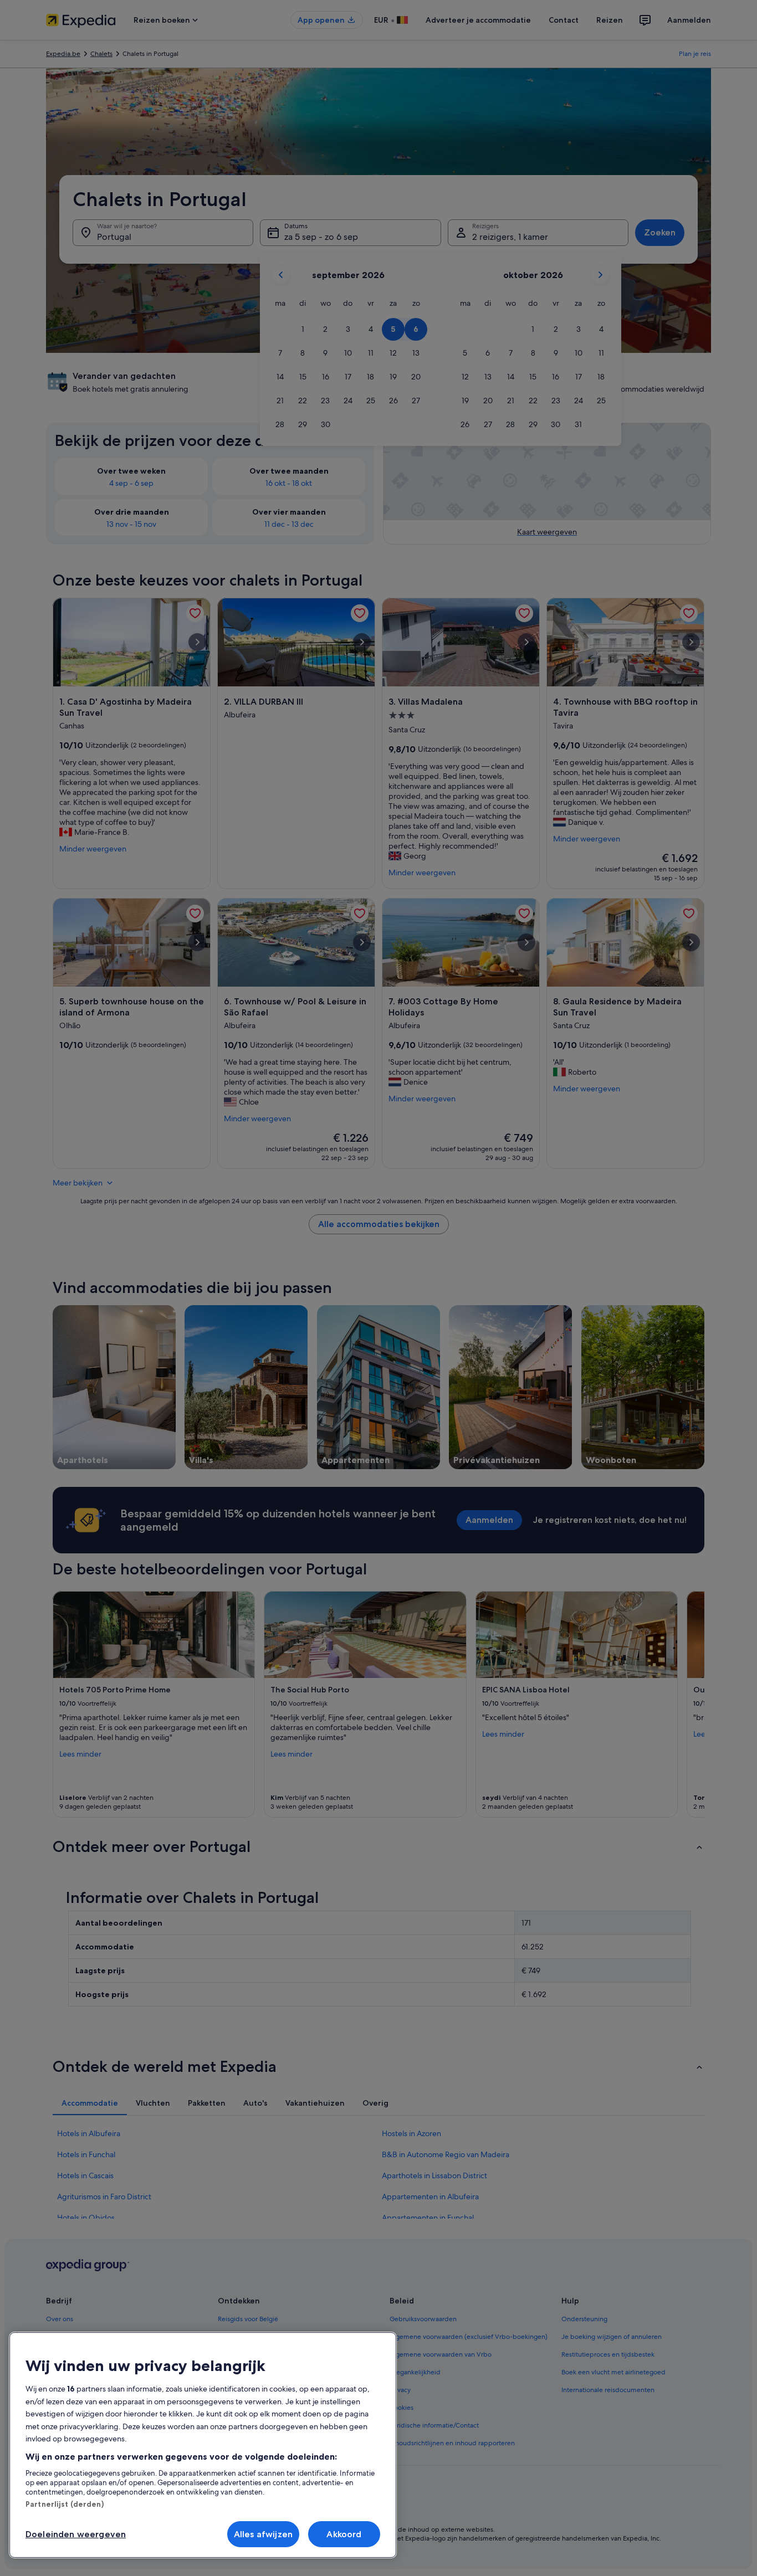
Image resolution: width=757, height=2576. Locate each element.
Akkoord (344, 2534)
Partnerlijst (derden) (65, 2504)
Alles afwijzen (263, 2534)
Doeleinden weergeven (76, 2534)
